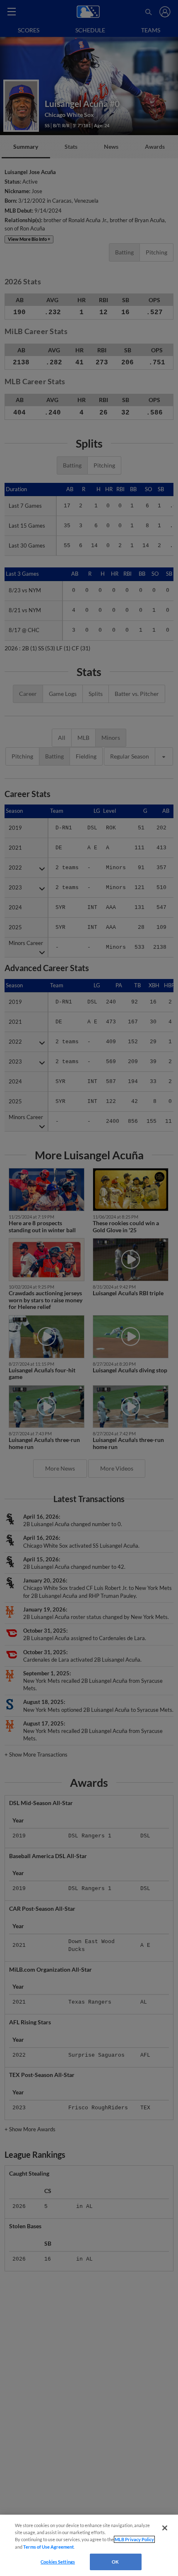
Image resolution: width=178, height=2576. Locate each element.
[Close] (165, 2528)
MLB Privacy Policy (134, 2539)
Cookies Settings (58, 2562)
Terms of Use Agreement (48, 2547)
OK (115, 2562)
